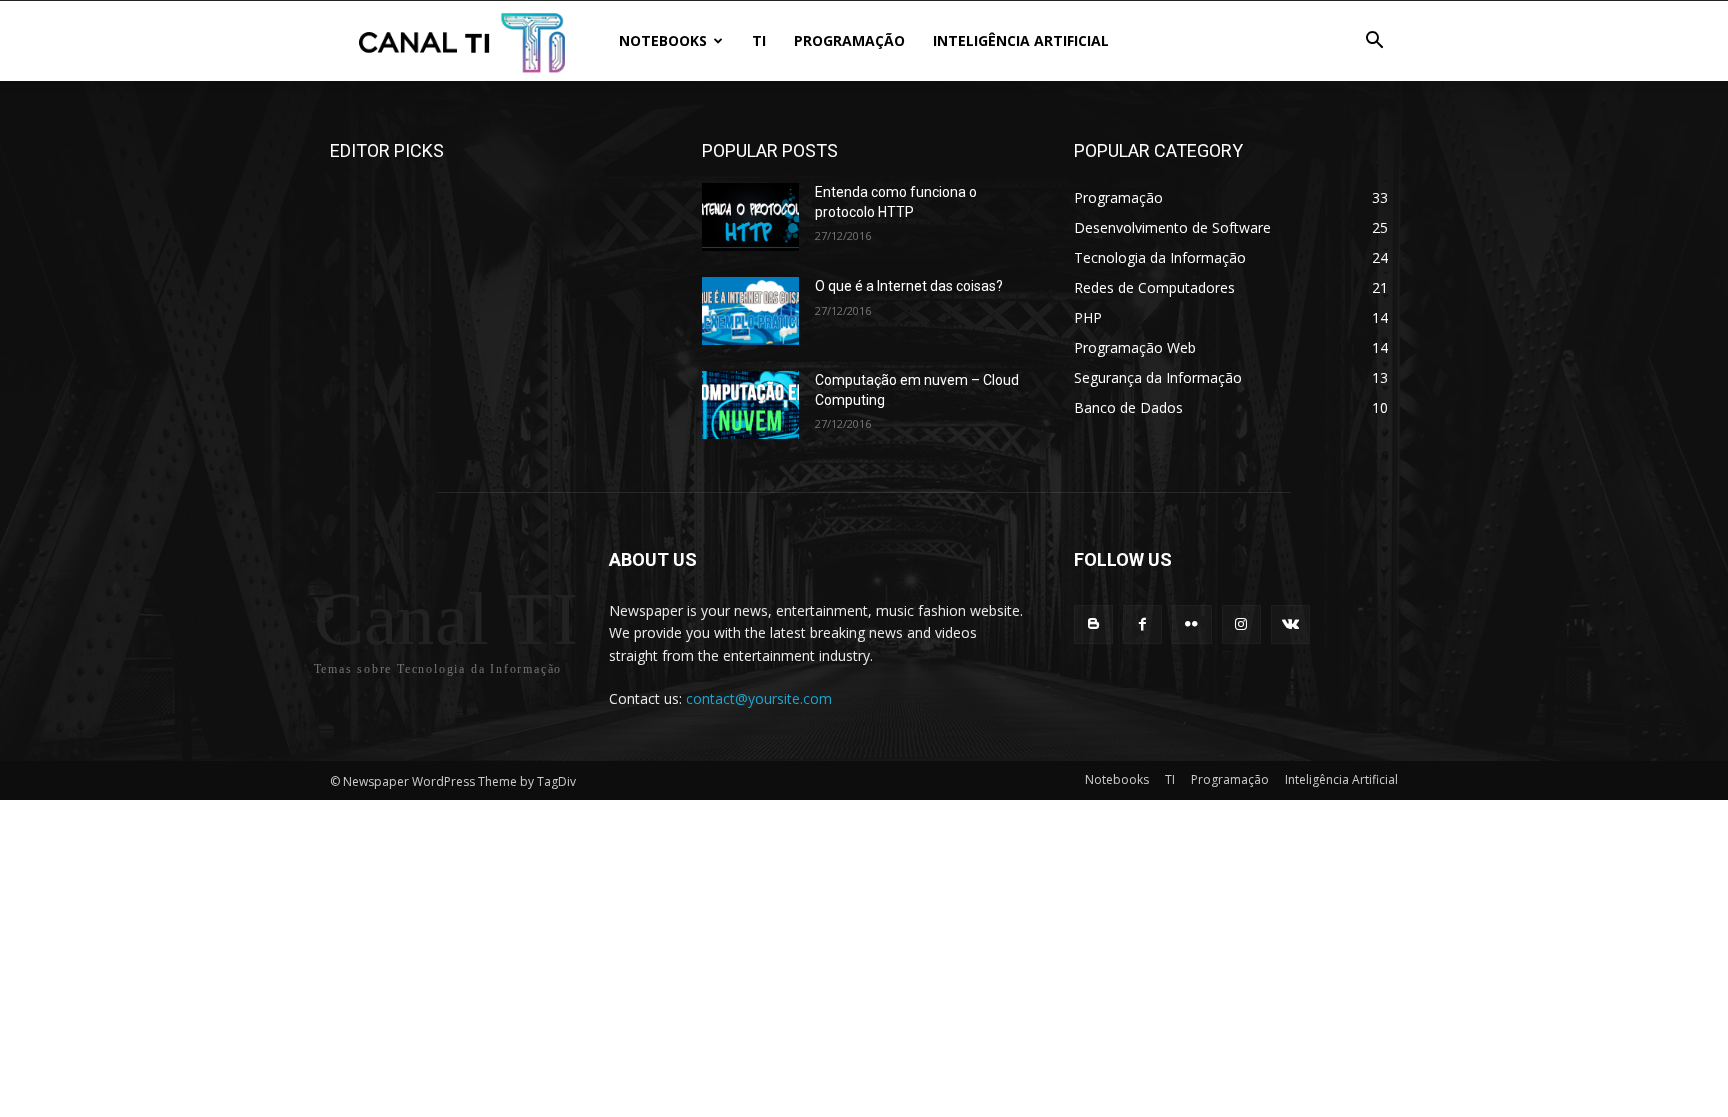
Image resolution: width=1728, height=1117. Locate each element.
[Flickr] (1191, 624)
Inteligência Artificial (1021, 40)
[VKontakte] (1290, 624)
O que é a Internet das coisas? (909, 286)
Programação (849, 40)
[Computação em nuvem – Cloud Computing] (750, 405)
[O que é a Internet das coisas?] (750, 311)
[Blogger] (1093, 624)
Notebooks (663, 40)
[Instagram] (1241, 624)
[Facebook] (1142, 624)
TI (759, 40)
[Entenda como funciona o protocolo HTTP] (750, 217)
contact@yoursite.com (759, 698)
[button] (1374, 42)
